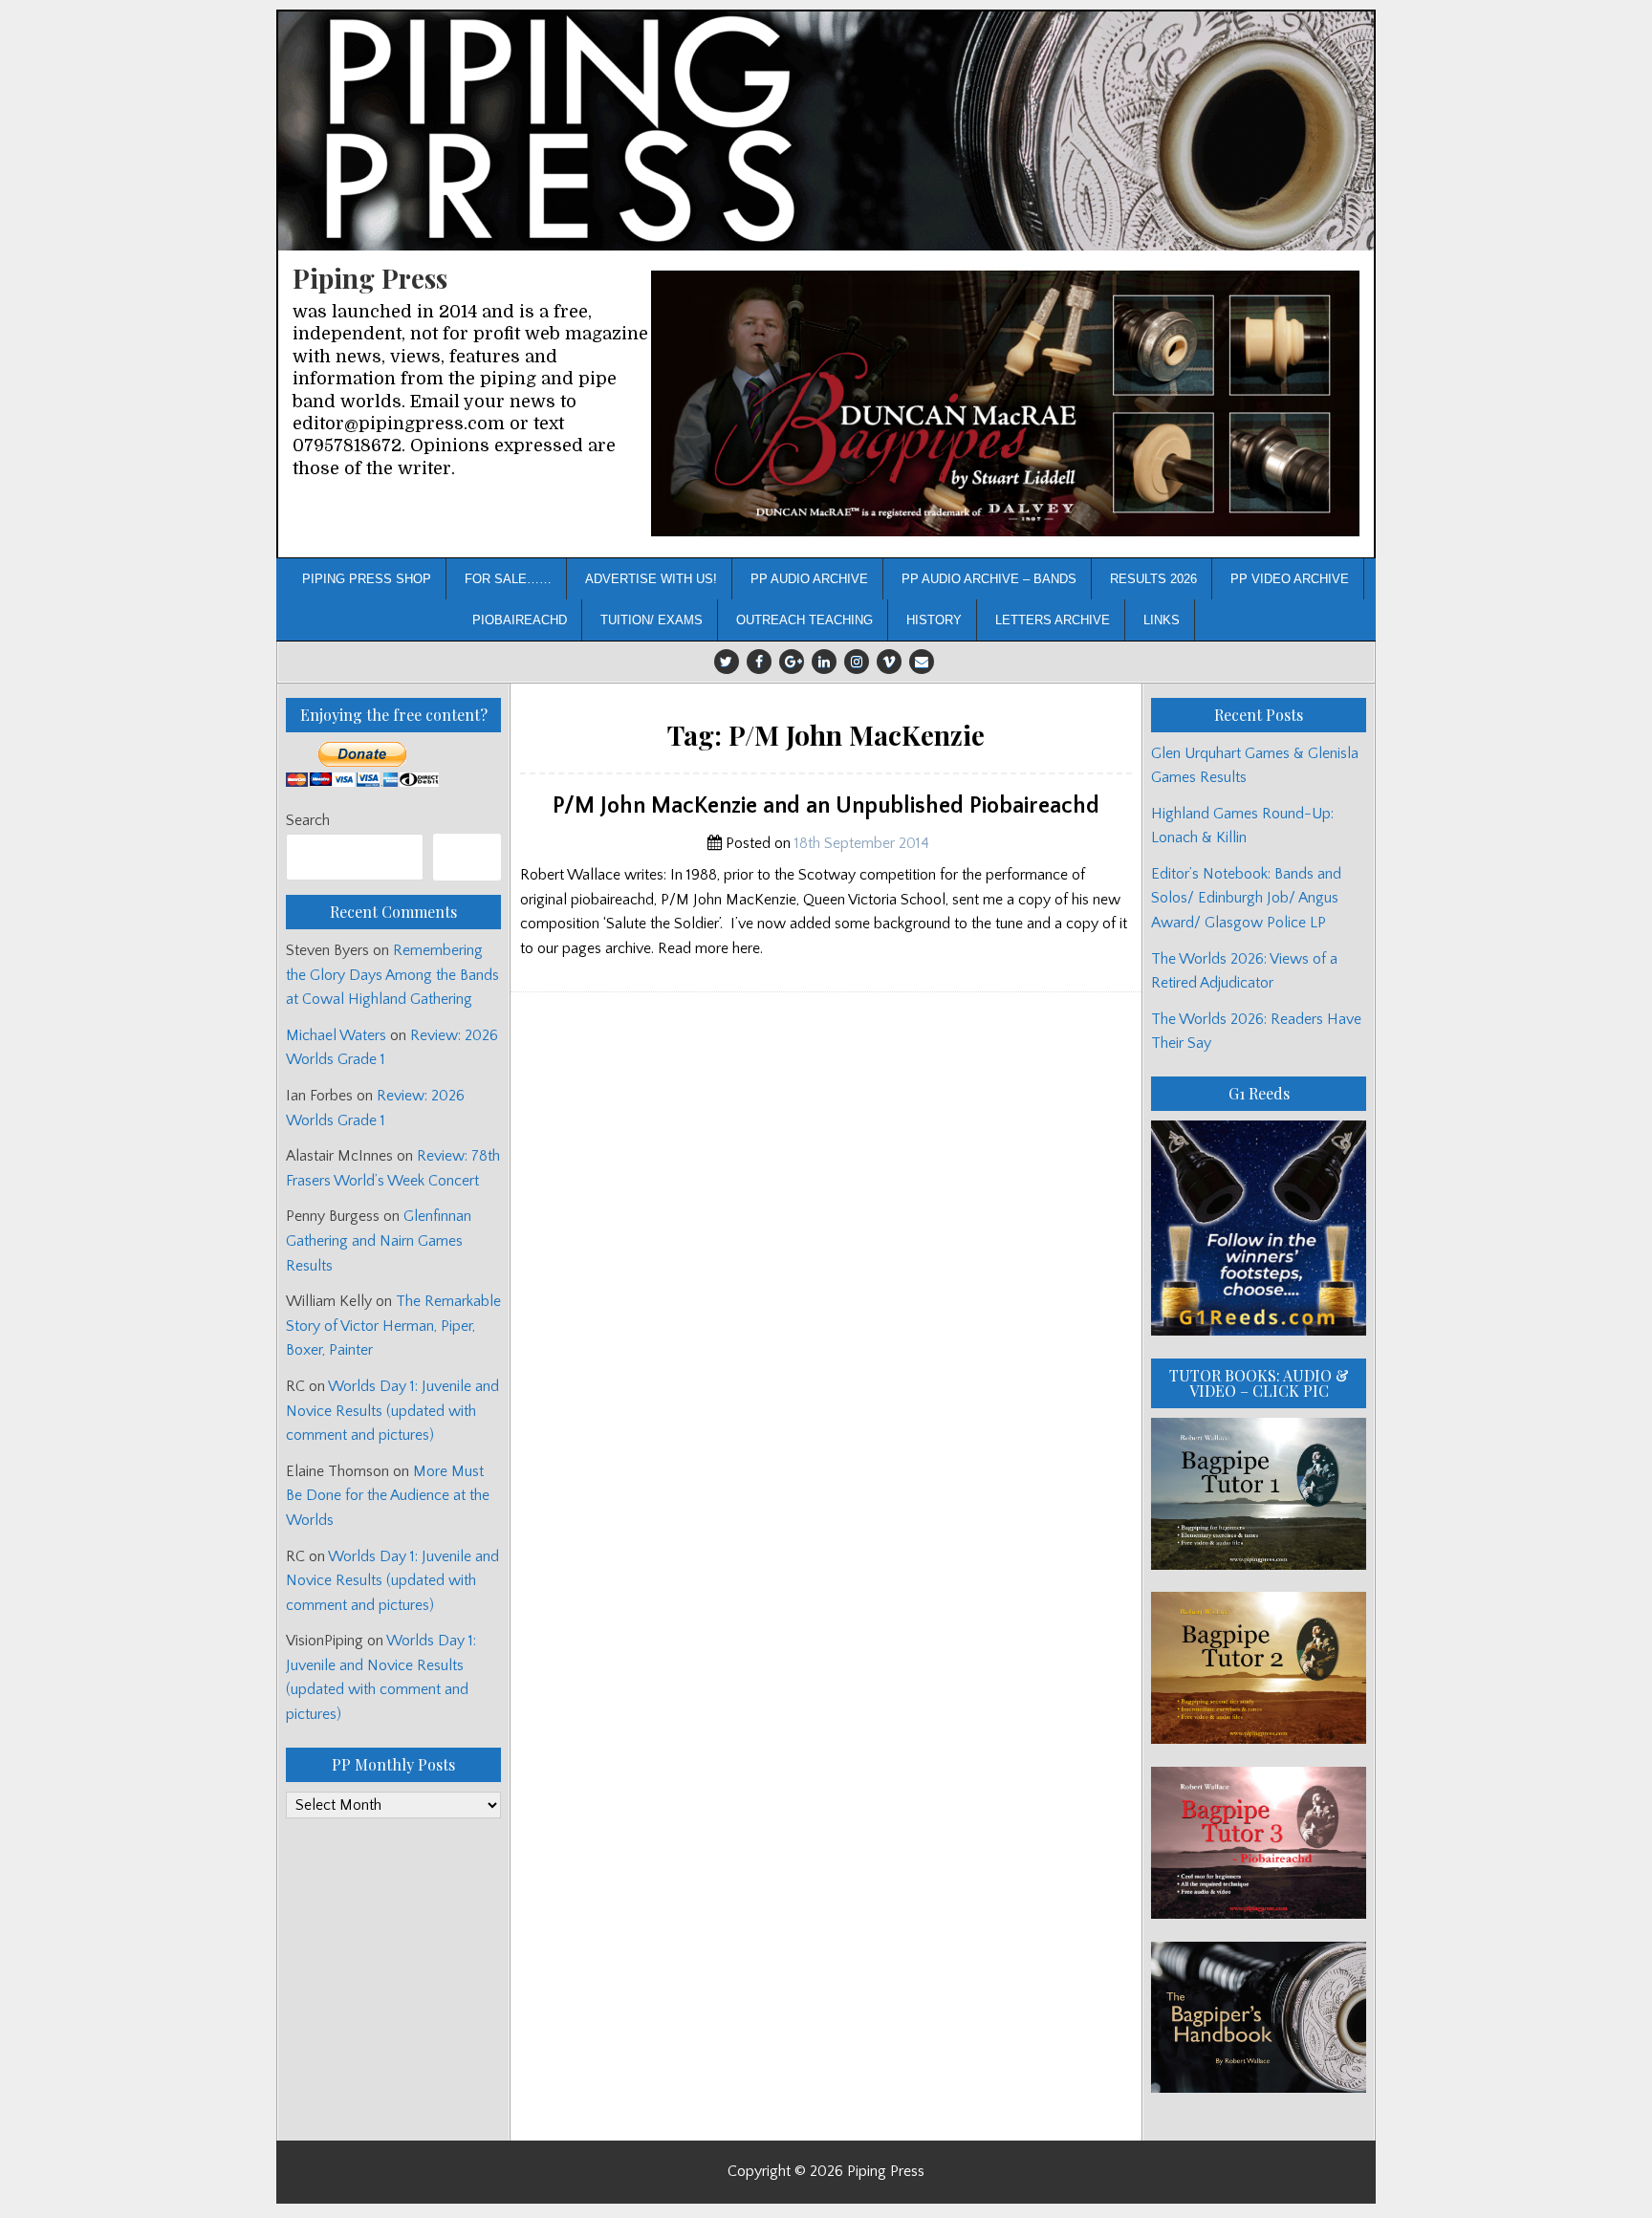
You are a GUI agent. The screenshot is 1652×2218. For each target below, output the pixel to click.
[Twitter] (727, 662)
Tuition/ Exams (652, 620)
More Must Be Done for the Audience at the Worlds (388, 1496)
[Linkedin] (824, 662)
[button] (1005, 404)
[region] (1005, 404)
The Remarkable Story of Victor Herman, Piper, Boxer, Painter (393, 1326)
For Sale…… (508, 579)
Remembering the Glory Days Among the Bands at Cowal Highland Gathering (392, 975)
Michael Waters (336, 1035)
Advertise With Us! (651, 579)
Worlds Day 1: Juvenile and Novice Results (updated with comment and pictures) (392, 1411)
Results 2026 (1153, 579)
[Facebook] (759, 662)
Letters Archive (1053, 620)
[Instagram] (857, 662)
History (934, 620)
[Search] (467, 857)
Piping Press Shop (367, 579)
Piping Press (370, 278)
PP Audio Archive (809, 579)
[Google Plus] (792, 662)
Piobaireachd (520, 620)
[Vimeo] (889, 662)
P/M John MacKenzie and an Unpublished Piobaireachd (826, 806)
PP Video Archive (1290, 579)
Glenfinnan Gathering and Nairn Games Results (379, 1240)
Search (308, 820)
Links (1162, 620)
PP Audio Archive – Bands (989, 579)
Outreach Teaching (804, 620)
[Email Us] (922, 662)
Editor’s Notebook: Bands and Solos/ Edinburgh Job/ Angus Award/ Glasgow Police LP (1246, 898)
